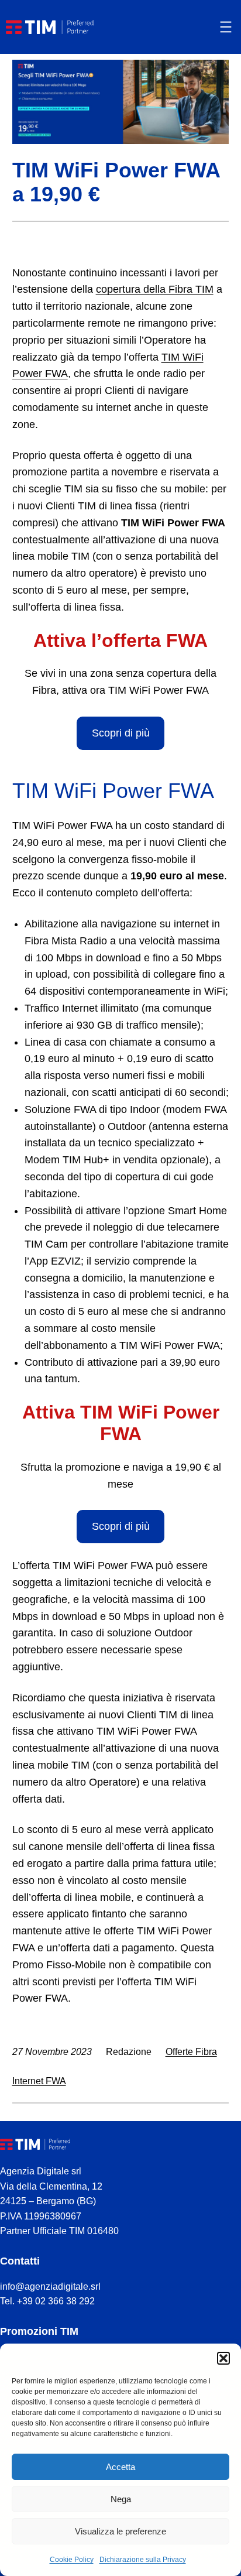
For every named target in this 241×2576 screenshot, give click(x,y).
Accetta (120, 2467)
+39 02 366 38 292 (56, 2301)
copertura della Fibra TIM (155, 289)
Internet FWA (39, 2081)
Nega (121, 2499)
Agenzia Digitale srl (41, 2171)
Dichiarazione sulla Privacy (143, 2560)
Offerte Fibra (191, 2052)
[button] (223, 2358)
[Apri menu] (226, 27)
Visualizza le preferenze (120, 2531)
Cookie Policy (72, 2560)
